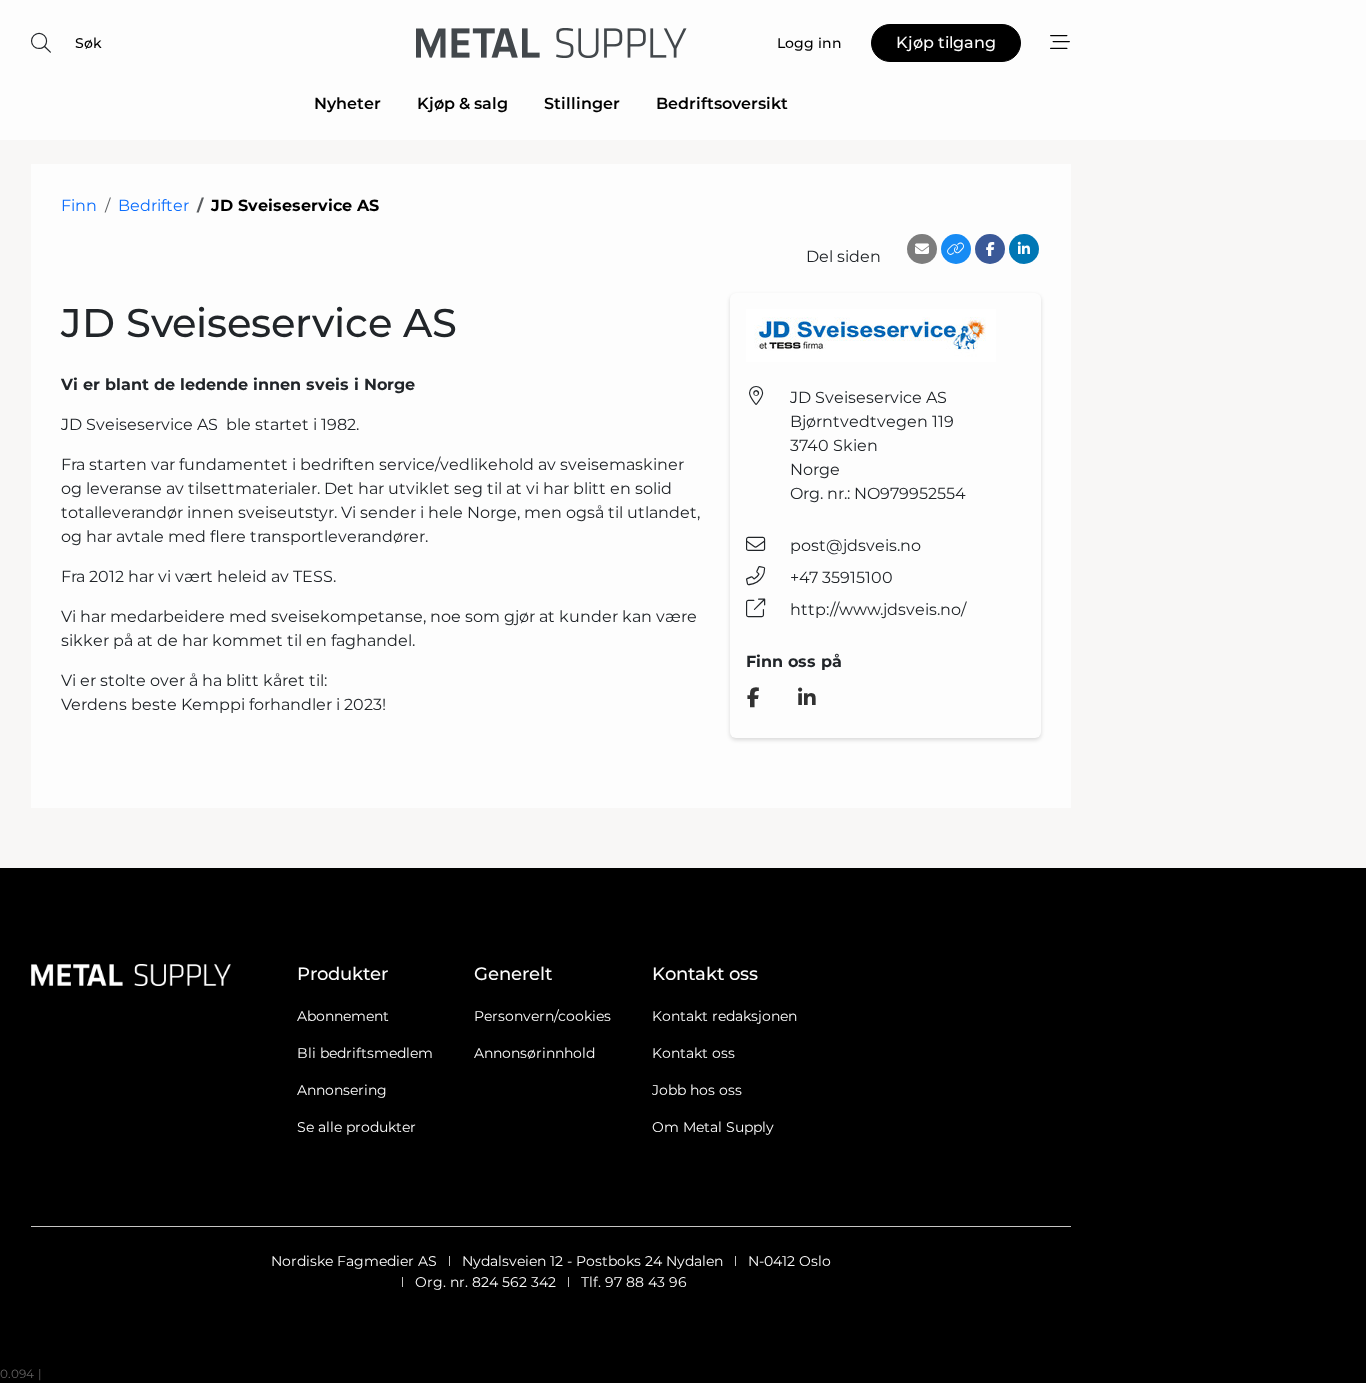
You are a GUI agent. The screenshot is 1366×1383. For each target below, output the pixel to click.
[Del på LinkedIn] (1024, 249)
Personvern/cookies (542, 1016)
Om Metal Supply (713, 1127)
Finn (79, 205)
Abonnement (343, 1016)
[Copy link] (956, 249)
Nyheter (347, 103)
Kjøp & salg (462, 103)
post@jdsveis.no (855, 545)
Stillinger (582, 103)
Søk (88, 43)
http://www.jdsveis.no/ (878, 609)
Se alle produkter (356, 1127)
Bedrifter (153, 205)
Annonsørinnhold (534, 1053)
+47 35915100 (841, 577)
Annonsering (342, 1090)
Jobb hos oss (697, 1090)
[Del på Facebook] (990, 249)
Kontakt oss (693, 1053)
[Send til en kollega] (922, 249)
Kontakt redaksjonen (724, 1016)
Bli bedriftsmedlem (365, 1053)
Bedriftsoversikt (722, 103)
